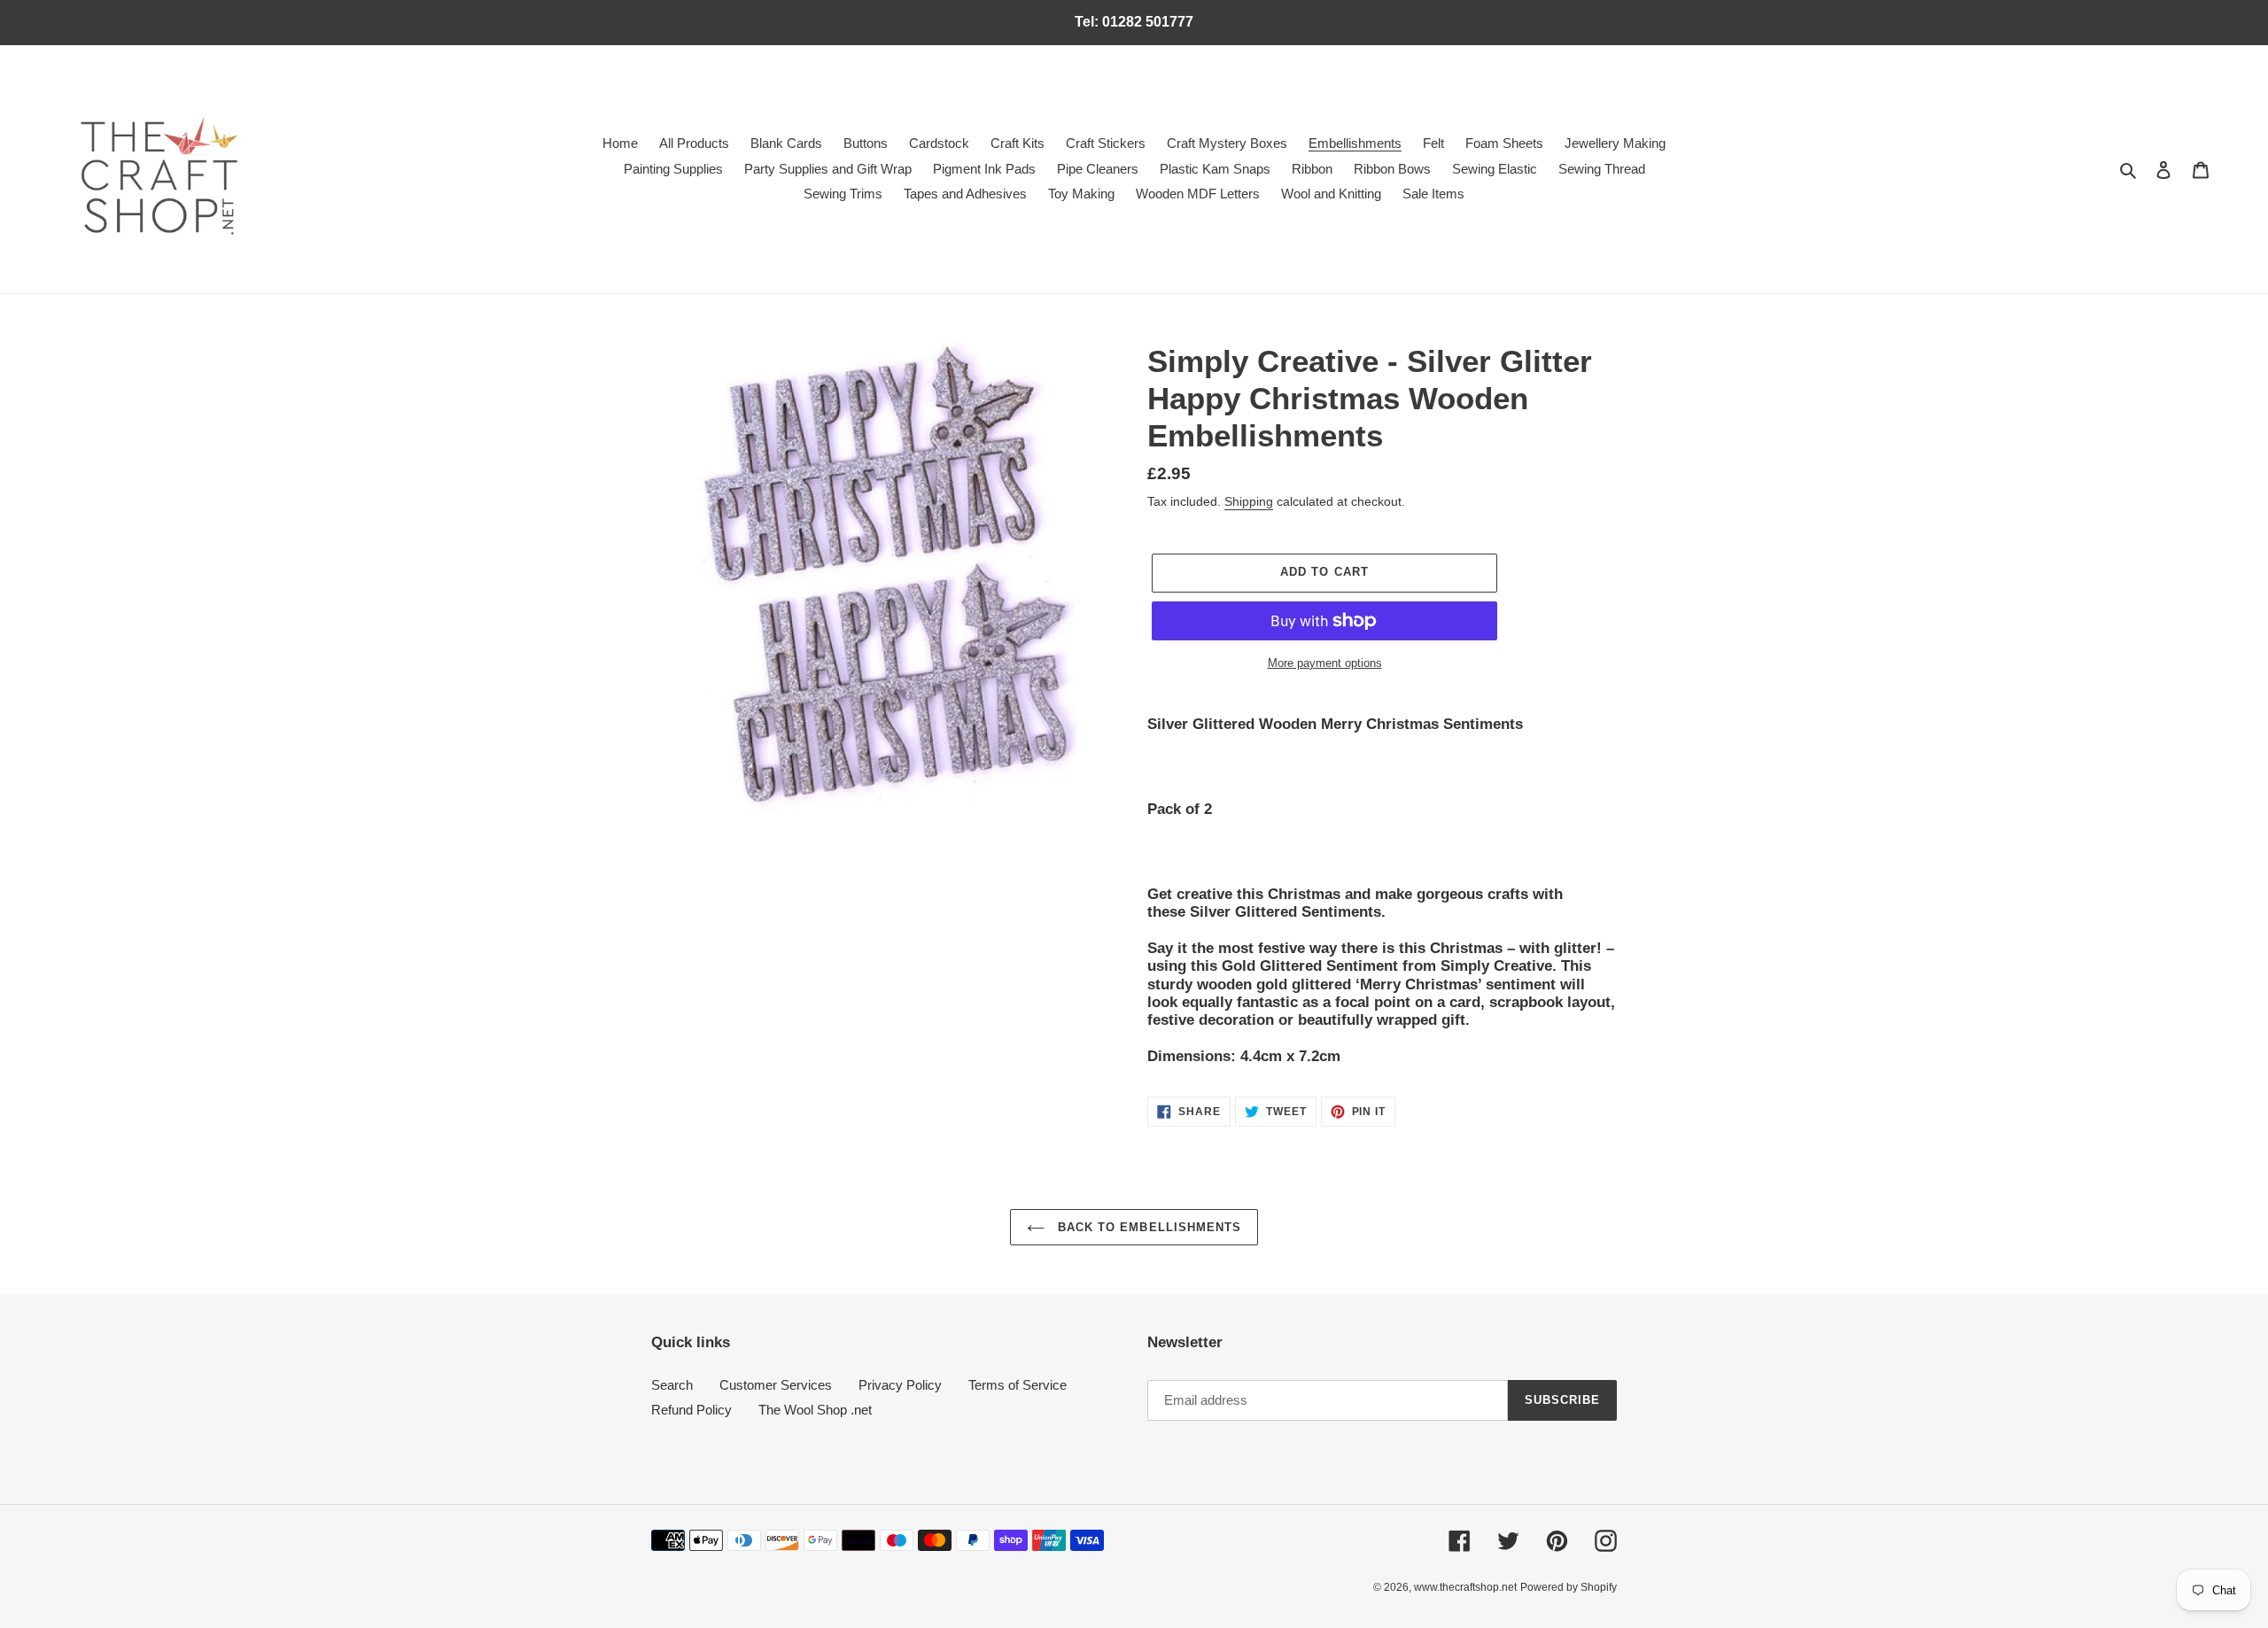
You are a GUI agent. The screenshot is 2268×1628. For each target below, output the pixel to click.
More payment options (1325, 663)
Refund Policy (691, 1410)
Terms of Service (1017, 1385)
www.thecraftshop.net (1465, 1587)
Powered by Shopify (1569, 1587)
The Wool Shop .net (815, 1410)
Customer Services (776, 1385)
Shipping (1249, 501)
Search (672, 1385)
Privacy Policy (900, 1385)
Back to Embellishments (1147, 1227)
